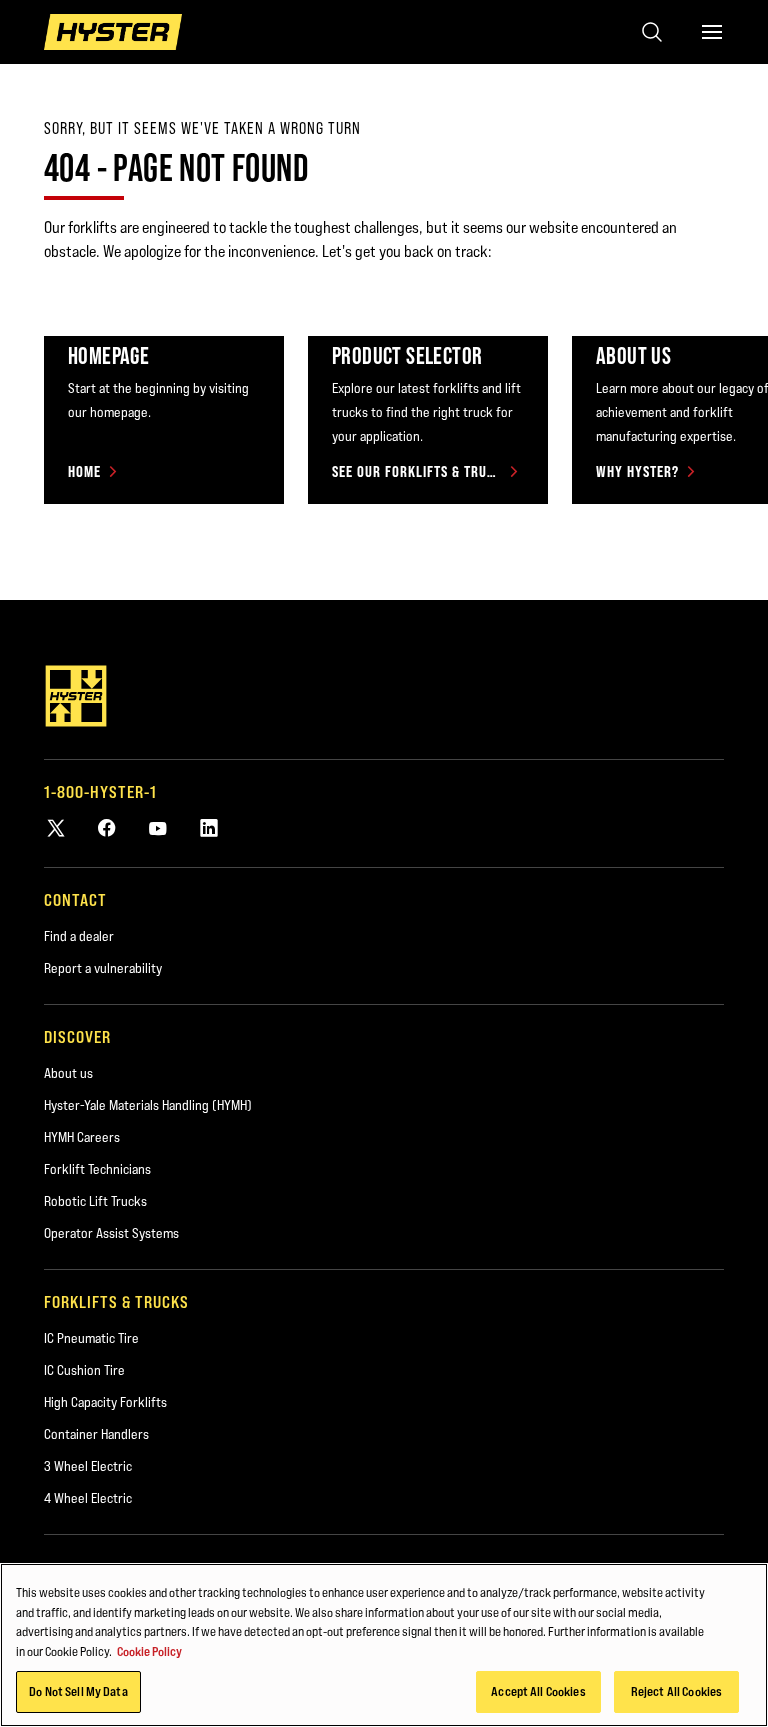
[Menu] (712, 32)
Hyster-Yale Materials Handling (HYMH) (148, 1105)
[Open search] (652, 32)
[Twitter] (56, 827)
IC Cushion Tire (84, 1370)
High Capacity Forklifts (105, 1402)
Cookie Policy (149, 1651)
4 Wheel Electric (88, 1498)
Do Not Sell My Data (78, 1691)
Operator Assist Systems (111, 1233)
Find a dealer (79, 936)
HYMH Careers (82, 1137)
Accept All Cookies (538, 1691)
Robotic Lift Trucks (95, 1201)
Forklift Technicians (97, 1169)
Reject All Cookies (676, 1691)
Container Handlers (96, 1434)
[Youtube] (158, 827)
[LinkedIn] (209, 827)
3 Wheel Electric (88, 1466)
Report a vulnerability (103, 968)
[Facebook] (107, 827)
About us (68, 1073)
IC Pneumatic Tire (91, 1338)
